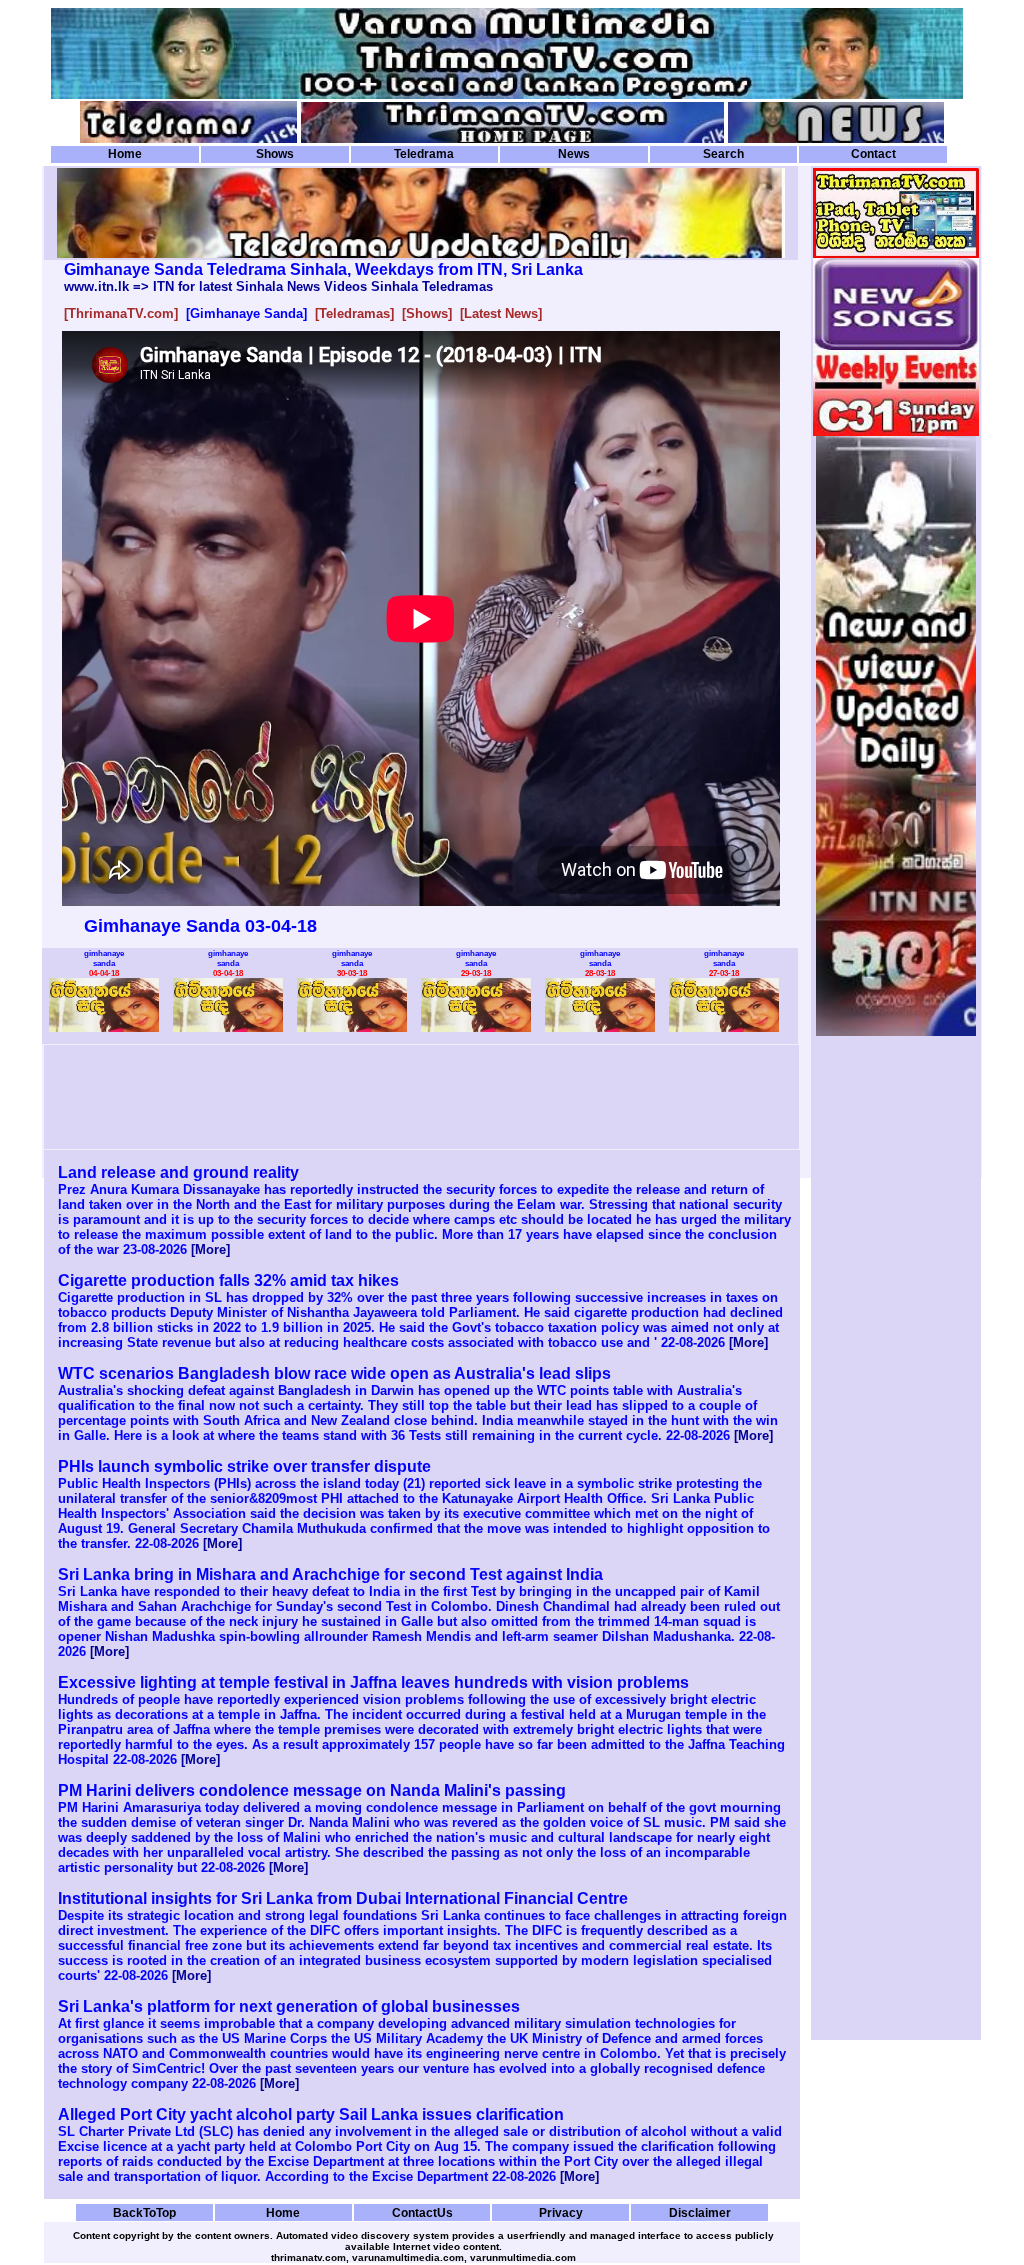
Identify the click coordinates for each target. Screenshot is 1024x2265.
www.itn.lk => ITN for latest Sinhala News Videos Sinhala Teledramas (278, 286)
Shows (275, 154)
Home (125, 154)
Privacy (561, 2212)
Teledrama (424, 154)
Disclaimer (700, 2212)
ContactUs (422, 2212)
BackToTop (144, 2212)
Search (723, 154)
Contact (873, 154)
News (574, 154)
